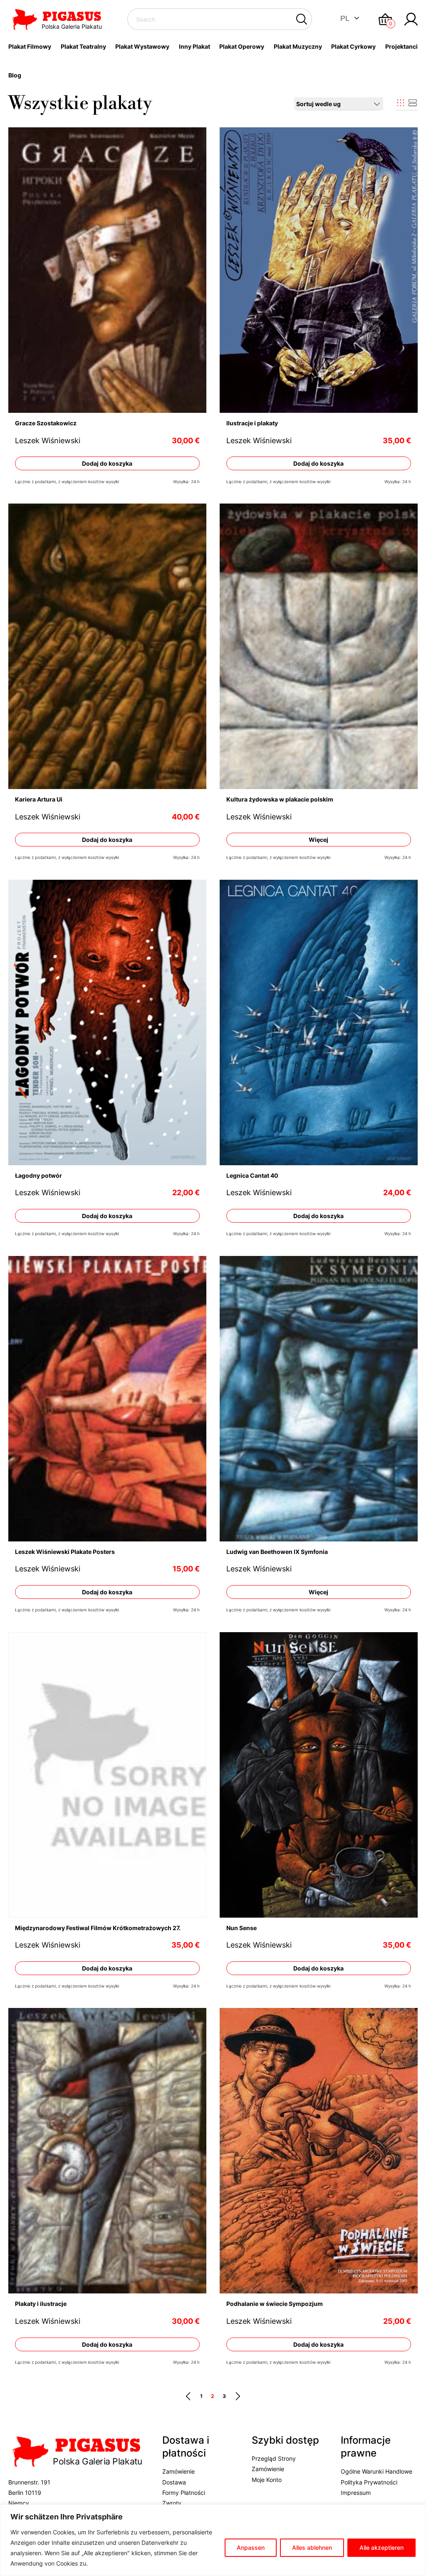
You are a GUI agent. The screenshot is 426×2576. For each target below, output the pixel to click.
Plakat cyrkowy (353, 46)
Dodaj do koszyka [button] (107, 463)
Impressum (356, 2493)
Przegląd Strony (274, 2458)
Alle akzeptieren (381, 2547)
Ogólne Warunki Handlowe (376, 2471)
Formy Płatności (184, 2493)
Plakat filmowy (30, 46)
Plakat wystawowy (142, 46)
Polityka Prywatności (369, 2482)
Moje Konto (267, 2480)
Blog (15, 75)
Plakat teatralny (83, 46)
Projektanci (401, 46)
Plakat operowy (242, 46)
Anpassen (251, 2547)
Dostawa (174, 2482)
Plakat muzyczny (298, 46)
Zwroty (172, 2503)
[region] (213, 2540)
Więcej (319, 840)
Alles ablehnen (312, 2547)
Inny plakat (194, 46)
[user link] (411, 19)
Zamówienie (178, 2471)
